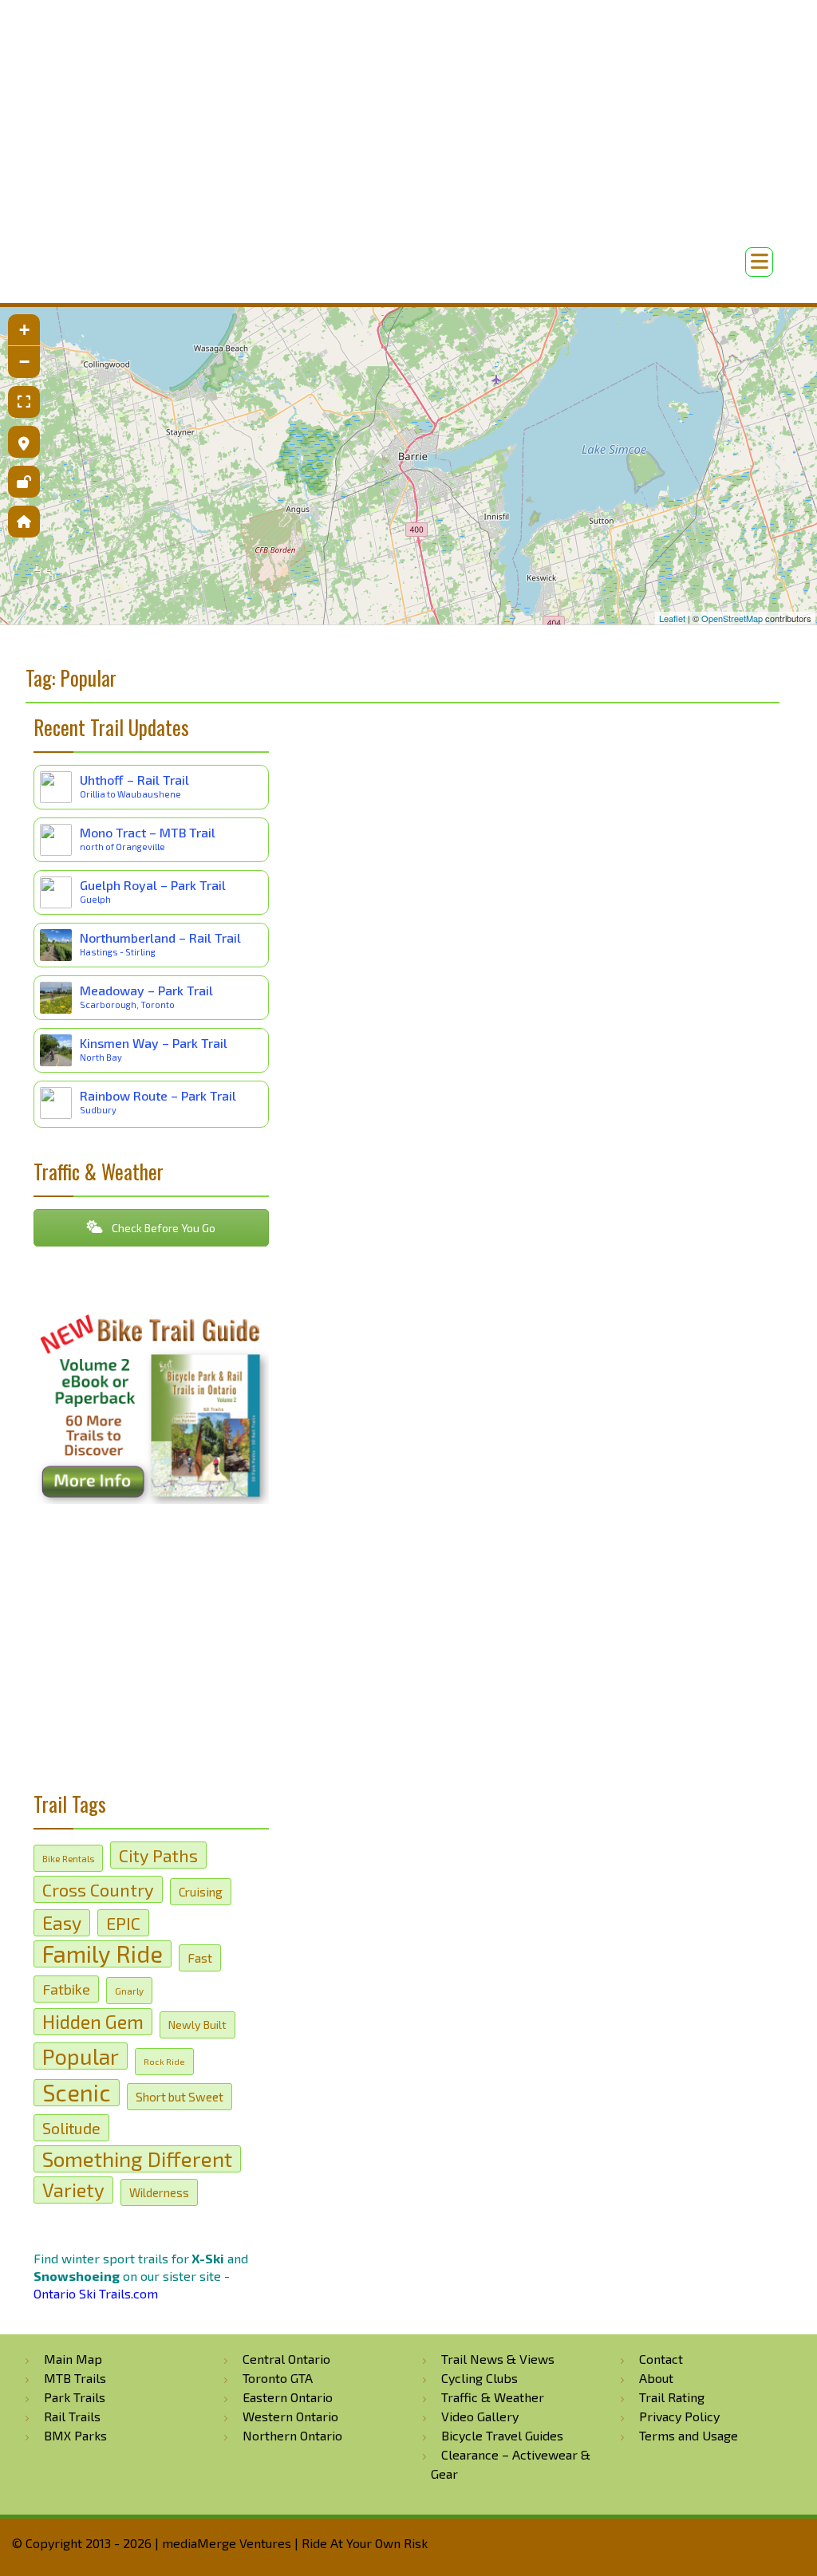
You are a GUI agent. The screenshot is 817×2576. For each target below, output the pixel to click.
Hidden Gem (93, 2021)
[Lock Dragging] (24, 482)
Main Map (73, 2359)
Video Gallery (480, 2416)
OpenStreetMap (732, 618)
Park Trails (75, 2397)
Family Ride (103, 1954)
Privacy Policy (679, 2416)
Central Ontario (286, 2359)
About (656, 2378)
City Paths (158, 1855)
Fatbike (66, 1989)
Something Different (137, 2158)
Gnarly (129, 1991)
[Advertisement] (408, 207)
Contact (661, 2359)
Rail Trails (72, 2416)
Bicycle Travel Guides (502, 2435)
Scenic (77, 2093)
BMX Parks (75, 2435)
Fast (200, 1958)
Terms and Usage (689, 2435)
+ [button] (24, 330)
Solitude (71, 2128)
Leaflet (672, 618)
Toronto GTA (278, 2378)
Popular (81, 2056)
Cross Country (98, 1889)
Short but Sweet (180, 2097)
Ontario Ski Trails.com (96, 2293)
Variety (73, 2190)
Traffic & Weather (493, 2397)
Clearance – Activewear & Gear (511, 2464)
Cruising (201, 1892)
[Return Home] (24, 522)
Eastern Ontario (288, 2397)
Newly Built (197, 2025)
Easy (62, 1923)
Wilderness (159, 2192)
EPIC (123, 1923)
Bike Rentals (68, 1858)
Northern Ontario (292, 2435)
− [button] (24, 362)
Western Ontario (290, 2416)
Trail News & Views (498, 2359)
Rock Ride (164, 2061)
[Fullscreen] (24, 402)
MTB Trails (75, 2378)
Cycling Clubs (480, 2378)
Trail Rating (672, 2397)
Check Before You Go (162, 1228)
